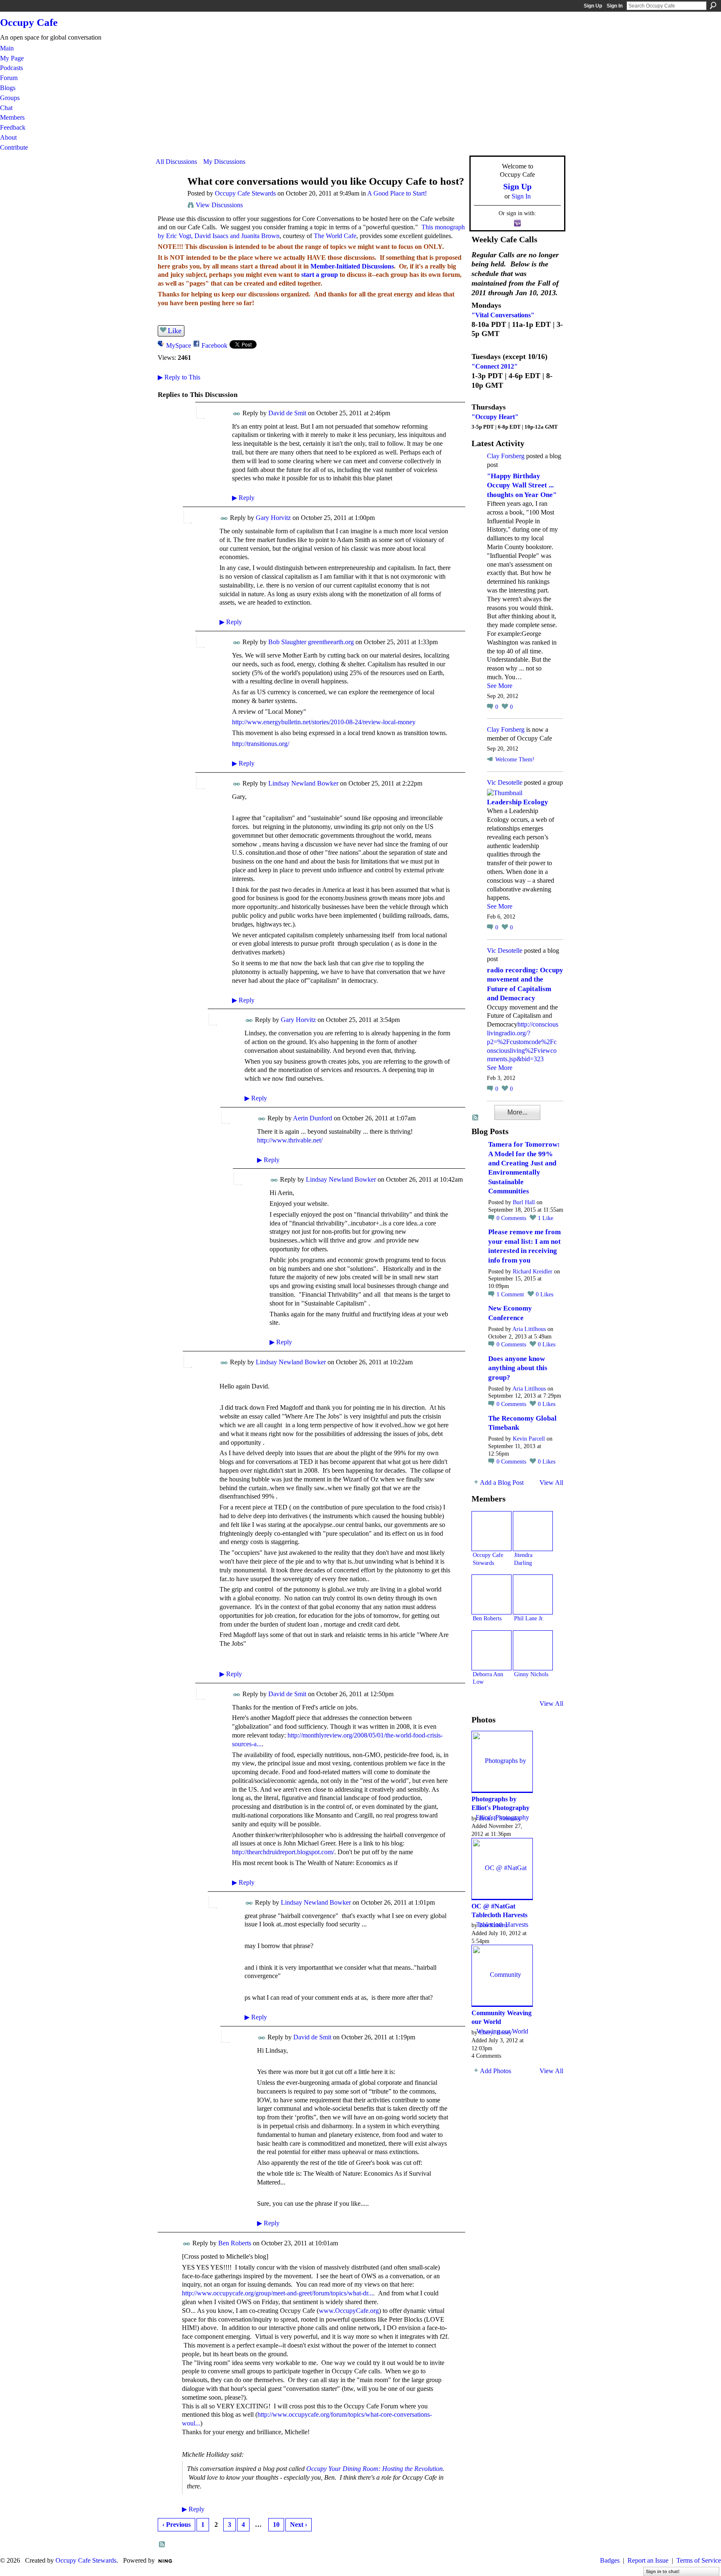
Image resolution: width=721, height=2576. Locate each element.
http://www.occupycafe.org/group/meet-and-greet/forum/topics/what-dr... (277, 2293)
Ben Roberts (235, 2243)
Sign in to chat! (663, 2571)
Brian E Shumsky (500, 1818)
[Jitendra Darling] (533, 1531)
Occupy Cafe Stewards (245, 193)
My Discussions (224, 162)
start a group (320, 275)
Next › (299, 2525)
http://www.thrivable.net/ (290, 1140)
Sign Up (593, 6)
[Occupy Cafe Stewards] (169, 197)
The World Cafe (335, 236)
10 (276, 2525)
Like (175, 331)
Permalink (237, 414)
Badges (610, 2560)
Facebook (214, 345)
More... (517, 1112)
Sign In (615, 6)
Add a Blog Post (502, 1483)
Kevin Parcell (529, 1439)
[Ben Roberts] (492, 1594)
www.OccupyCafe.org (349, 2311)
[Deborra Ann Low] (492, 1650)
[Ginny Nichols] (533, 1650)
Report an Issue (648, 2560)
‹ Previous (176, 2525)
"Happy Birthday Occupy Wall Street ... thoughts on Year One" (522, 485)
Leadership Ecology (518, 802)
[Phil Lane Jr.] (533, 1594)
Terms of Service (699, 2560)
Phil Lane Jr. (529, 1618)
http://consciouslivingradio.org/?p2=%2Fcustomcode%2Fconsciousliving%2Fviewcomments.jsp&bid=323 (523, 1042)
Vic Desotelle (505, 782)
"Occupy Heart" (495, 417)
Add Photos (495, 2071)
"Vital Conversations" (503, 315)
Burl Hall (524, 1202)
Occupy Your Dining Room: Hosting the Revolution (374, 2469)
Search (713, 5)
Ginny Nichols (531, 1674)
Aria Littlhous (529, 1329)
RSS (162, 2545)
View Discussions (219, 205)
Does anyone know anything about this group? (518, 1368)
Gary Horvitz (273, 518)
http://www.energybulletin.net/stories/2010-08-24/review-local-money (324, 722)
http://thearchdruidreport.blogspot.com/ (283, 1852)
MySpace (179, 345)
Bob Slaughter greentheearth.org (311, 642)
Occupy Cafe (29, 22)
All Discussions (176, 162)
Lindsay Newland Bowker (303, 783)
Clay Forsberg (506, 456)
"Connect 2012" (495, 366)
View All (551, 1483)
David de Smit (287, 413)
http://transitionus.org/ (261, 744)
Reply (243, 498)
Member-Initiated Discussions (352, 266)
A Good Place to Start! (397, 193)
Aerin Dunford (313, 1118)
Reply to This (179, 377)
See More (500, 686)
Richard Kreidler (533, 1272)
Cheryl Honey (495, 2032)
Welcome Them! (515, 759)
